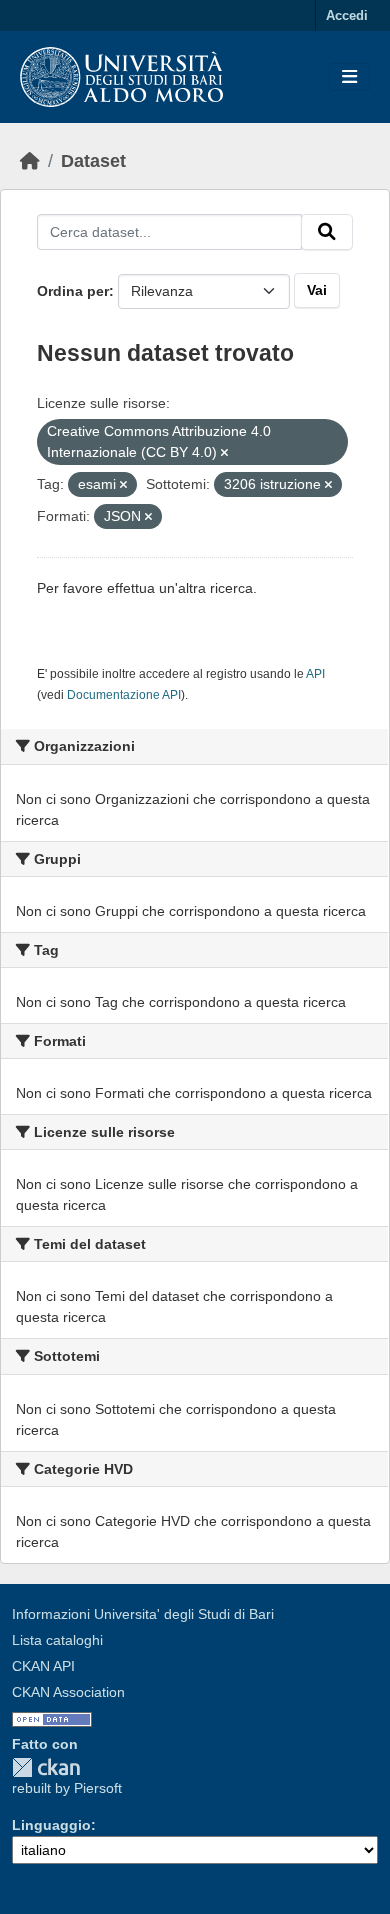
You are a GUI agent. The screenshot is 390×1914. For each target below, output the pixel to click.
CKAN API (43, 1666)
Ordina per (73, 291)
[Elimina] (224, 453)
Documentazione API (124, 695)
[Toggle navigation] (349, 77)
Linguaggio (51, 1825)
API (315, 674)
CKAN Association (68, 1692)
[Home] (30, 161)
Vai (317, 290)
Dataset (93, 161)
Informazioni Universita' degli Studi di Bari (143, 1614)
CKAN (46, 1767)
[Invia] (327, 232)
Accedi (347, 15)
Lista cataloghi (57, 1640)
